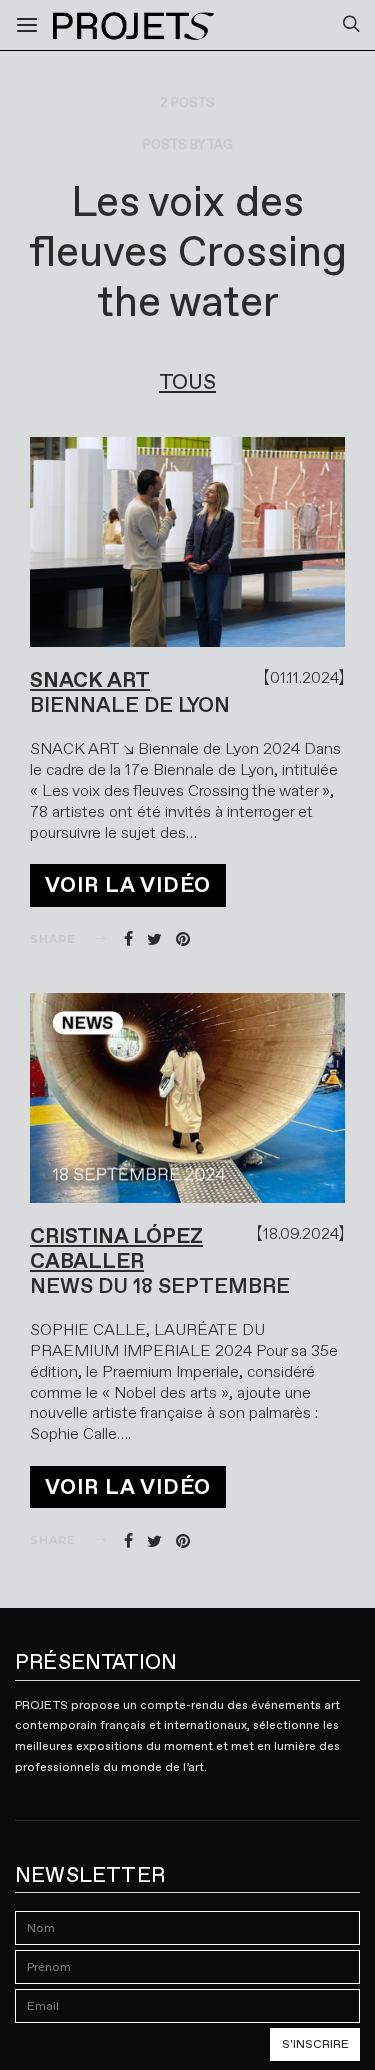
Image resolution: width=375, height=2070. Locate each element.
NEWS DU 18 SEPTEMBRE (160, 1286)
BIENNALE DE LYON (130, 705)
